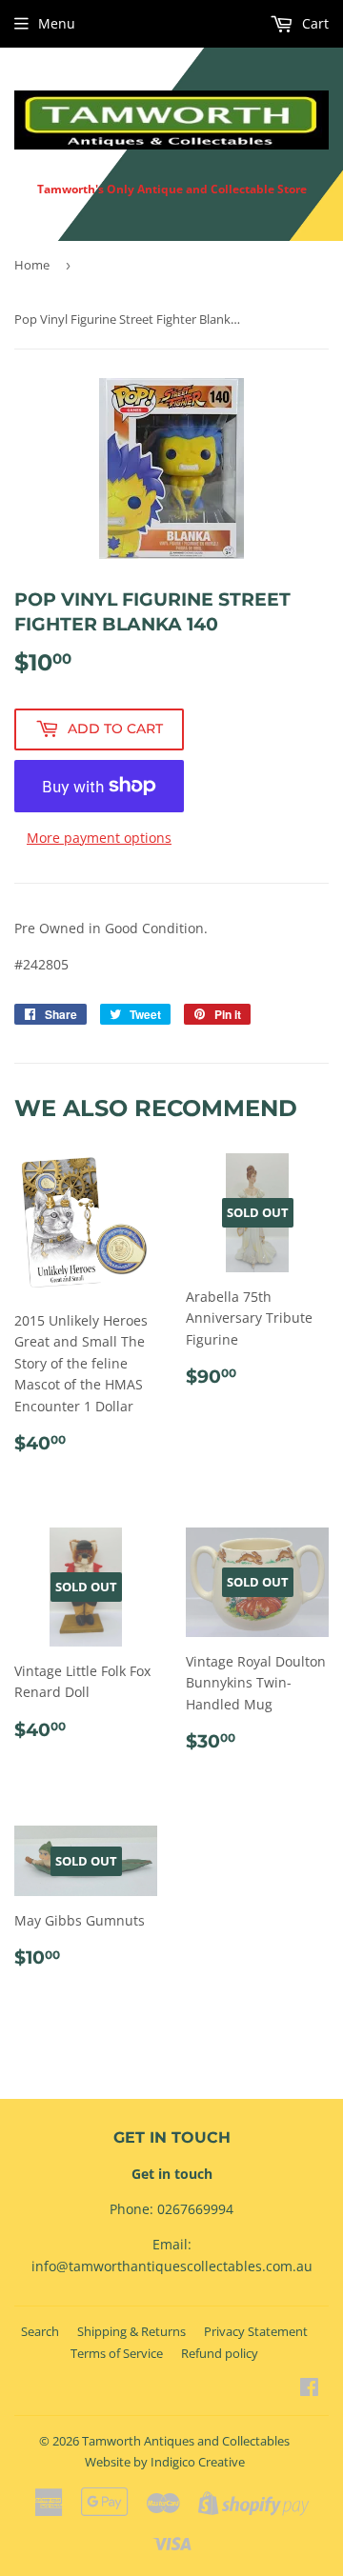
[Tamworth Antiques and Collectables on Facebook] (309, 2389)
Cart (313, 23)
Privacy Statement (256, 2331)
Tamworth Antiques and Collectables (186, 2441)
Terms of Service (117, 2353)
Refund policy (220, 2353)
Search (40, 2331)
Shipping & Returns (131, 2331)
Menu (57, 23)
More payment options (99, 838)
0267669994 (195, 2209)
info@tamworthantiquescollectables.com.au (172, 2266)
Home (32, 265)
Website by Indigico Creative (165, 2462)
